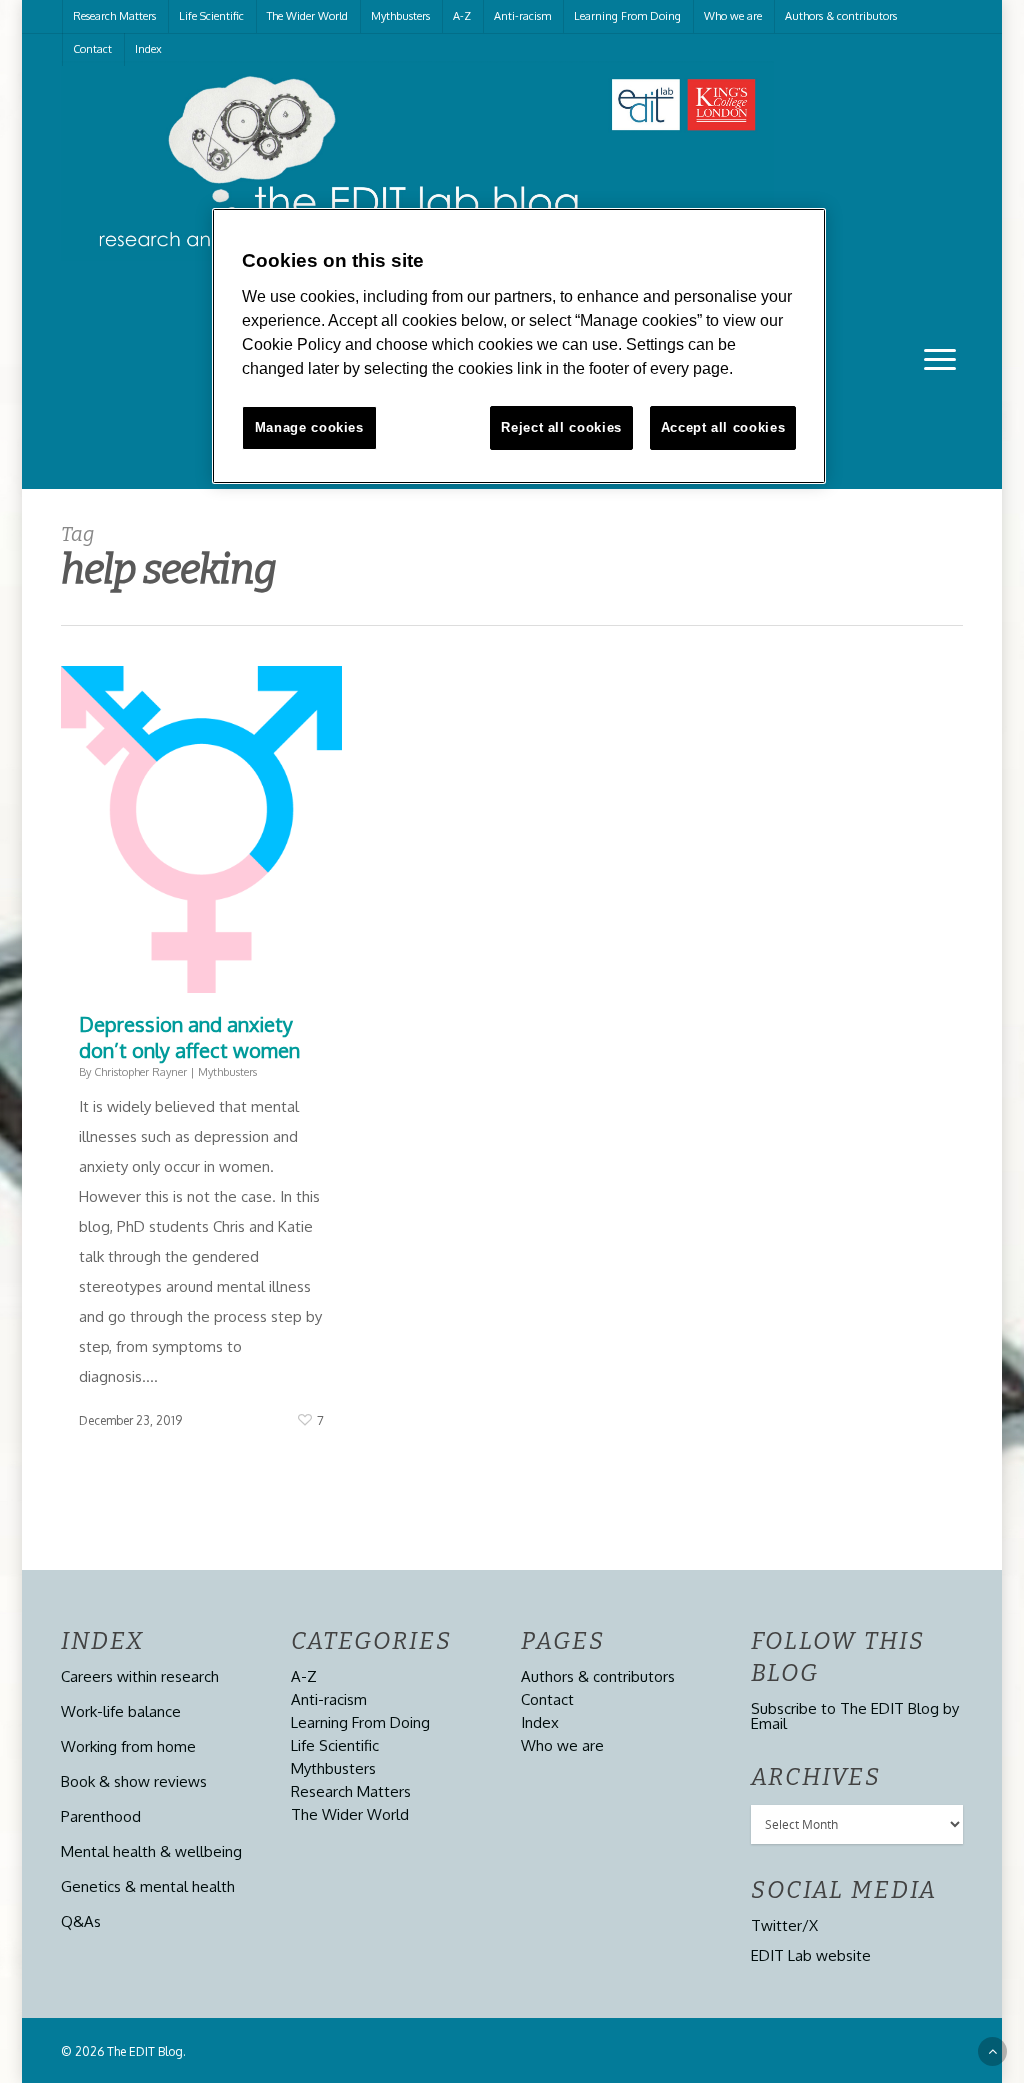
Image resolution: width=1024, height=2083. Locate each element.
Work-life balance (121, 1711)
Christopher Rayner (140, 1072)
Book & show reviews (134, 1781)
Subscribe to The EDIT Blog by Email (855, 1716)
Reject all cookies (561, 427)
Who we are (733, 16)
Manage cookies (309, 427)
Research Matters (114, 16)
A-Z (462, 16)
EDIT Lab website (811, 1955)
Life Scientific (211, 16)
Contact (92, 49)
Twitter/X (784, 1925)
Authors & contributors (841, 16)
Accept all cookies (723, 427)
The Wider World (307, 16)
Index (148, 49)
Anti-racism (522, 16)
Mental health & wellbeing (151, 1851)
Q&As (81, 1921)
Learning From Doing (627, 16)
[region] (519, 346)
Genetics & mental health (148, 1886)
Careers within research (140, 1676)
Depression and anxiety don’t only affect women (189, 1037)
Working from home (128, 1746)
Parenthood (101, 1816)
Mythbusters (400, 16)
